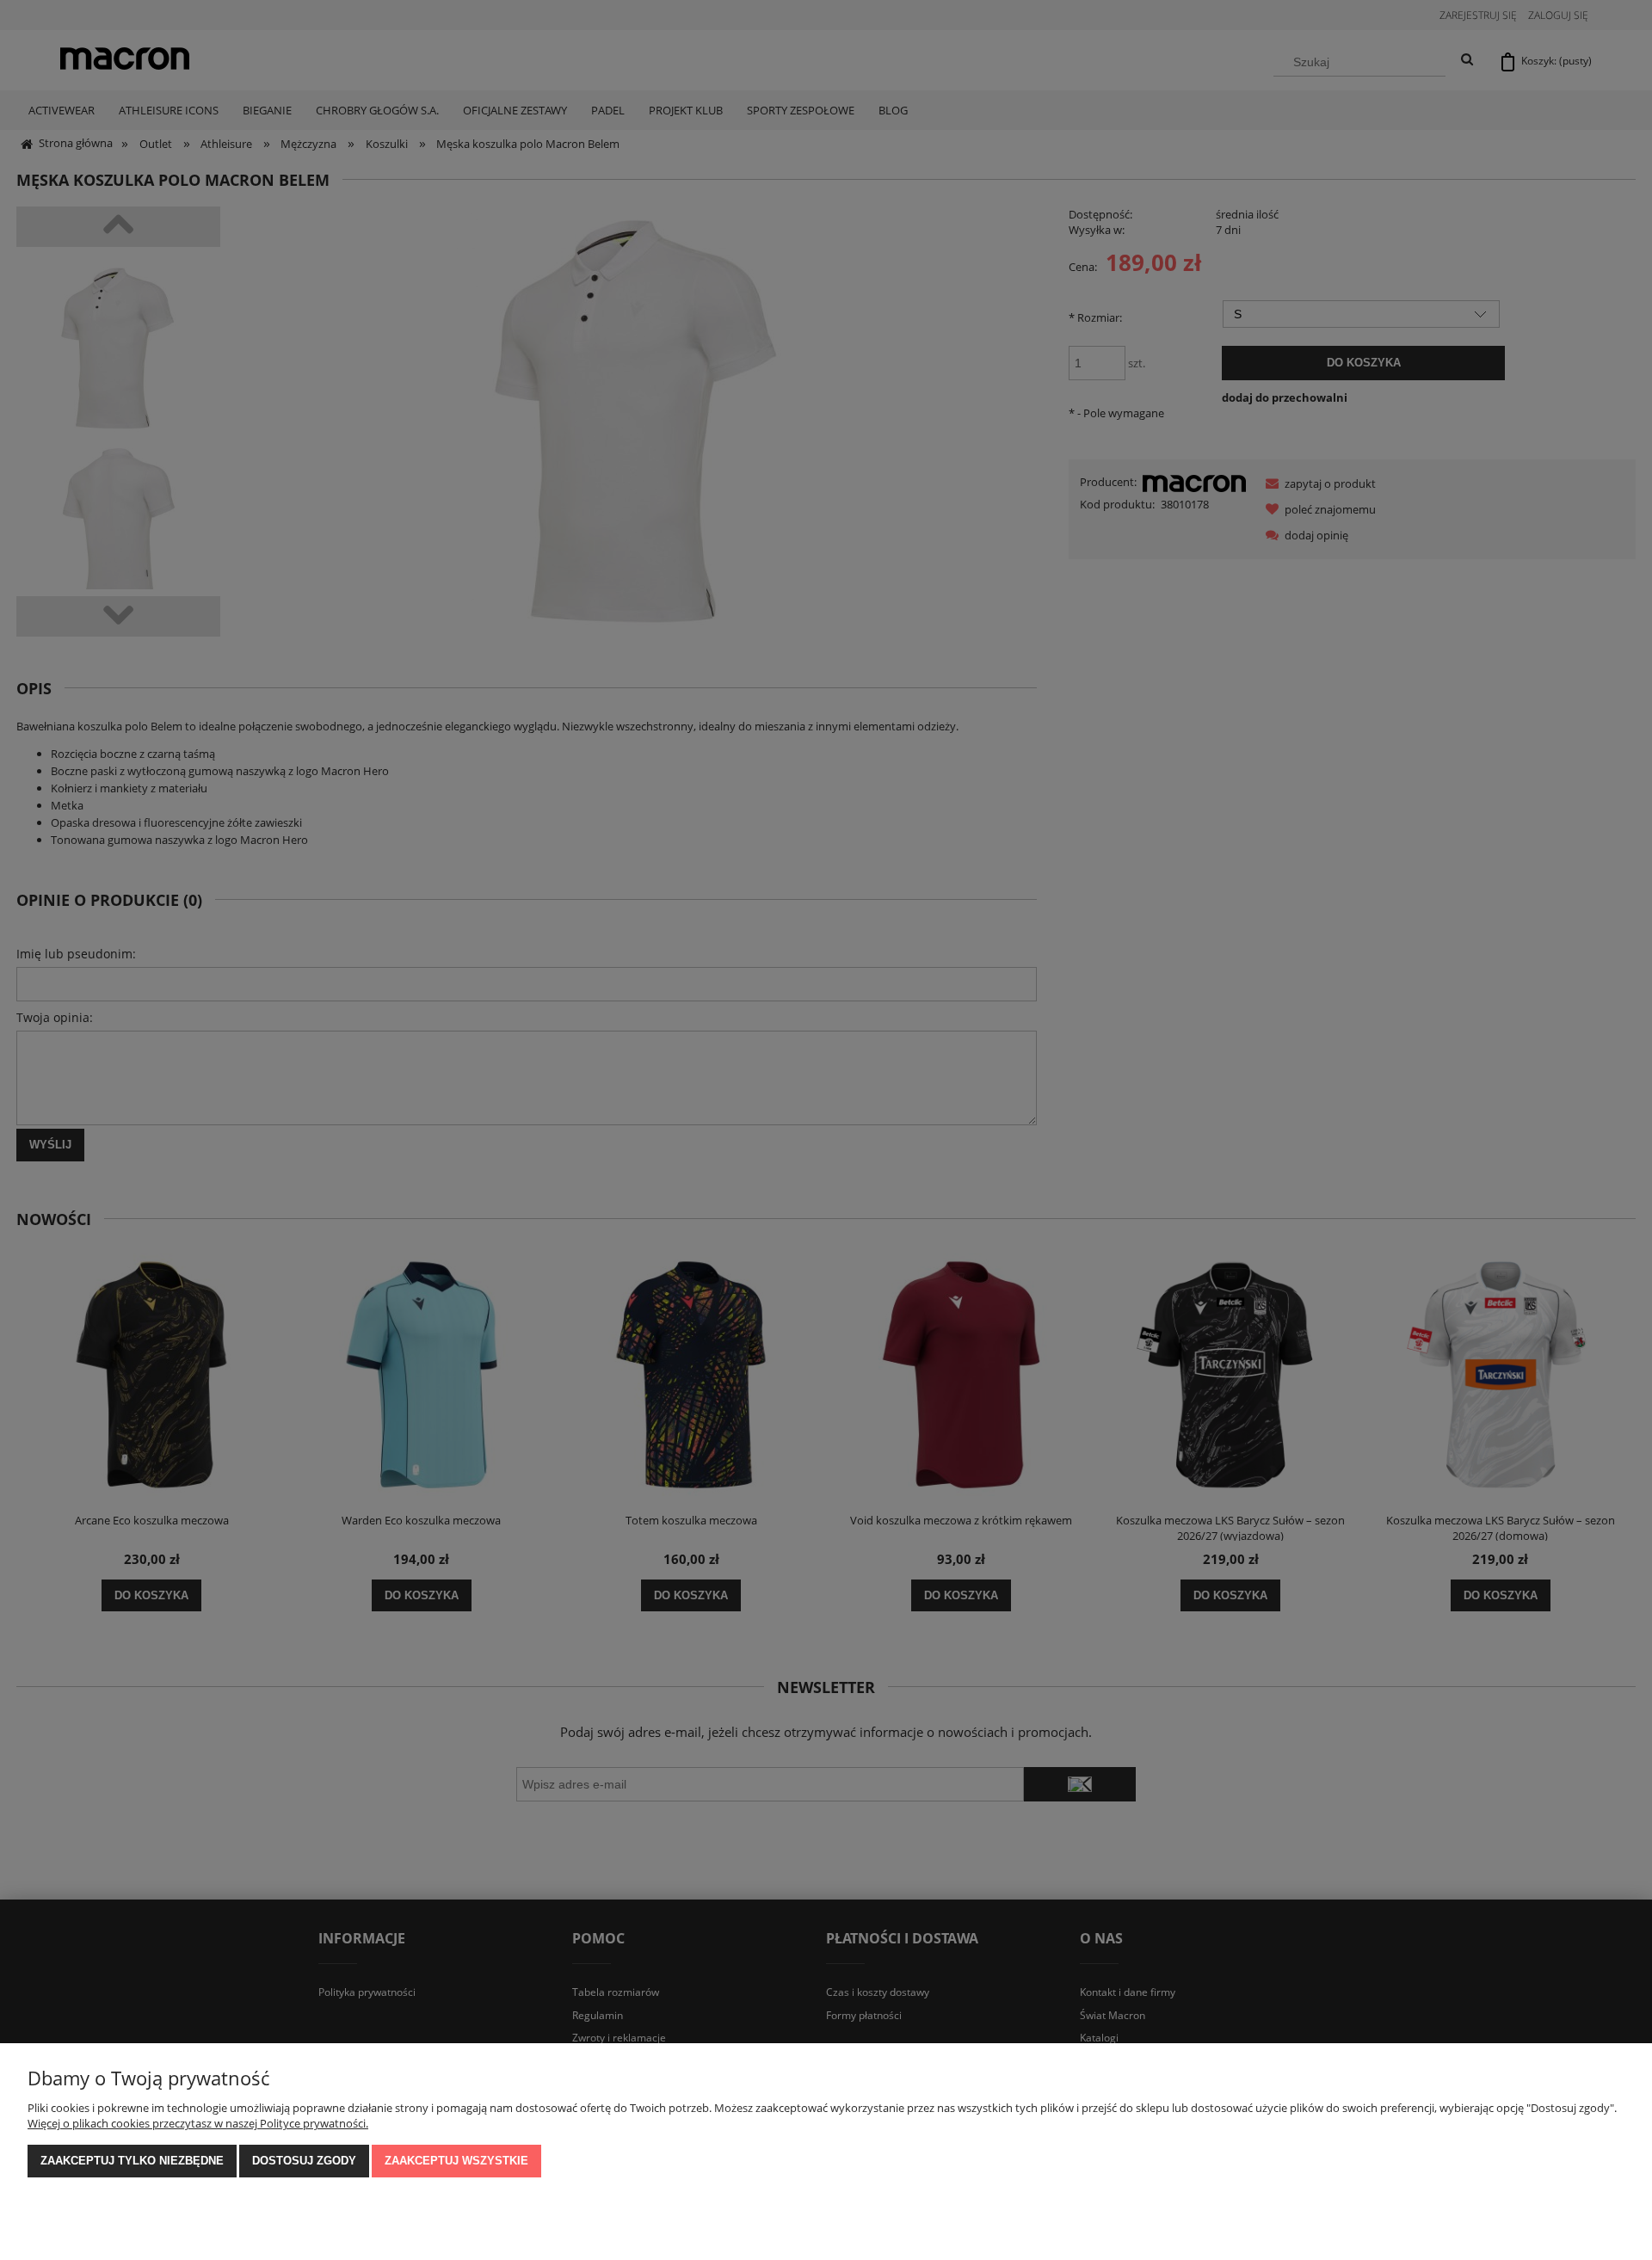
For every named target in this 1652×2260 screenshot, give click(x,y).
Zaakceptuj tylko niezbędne (132, 2161)
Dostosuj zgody (304, 2161)
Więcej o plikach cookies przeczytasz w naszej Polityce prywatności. (198, 2123)
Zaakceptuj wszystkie (456, 2161)
